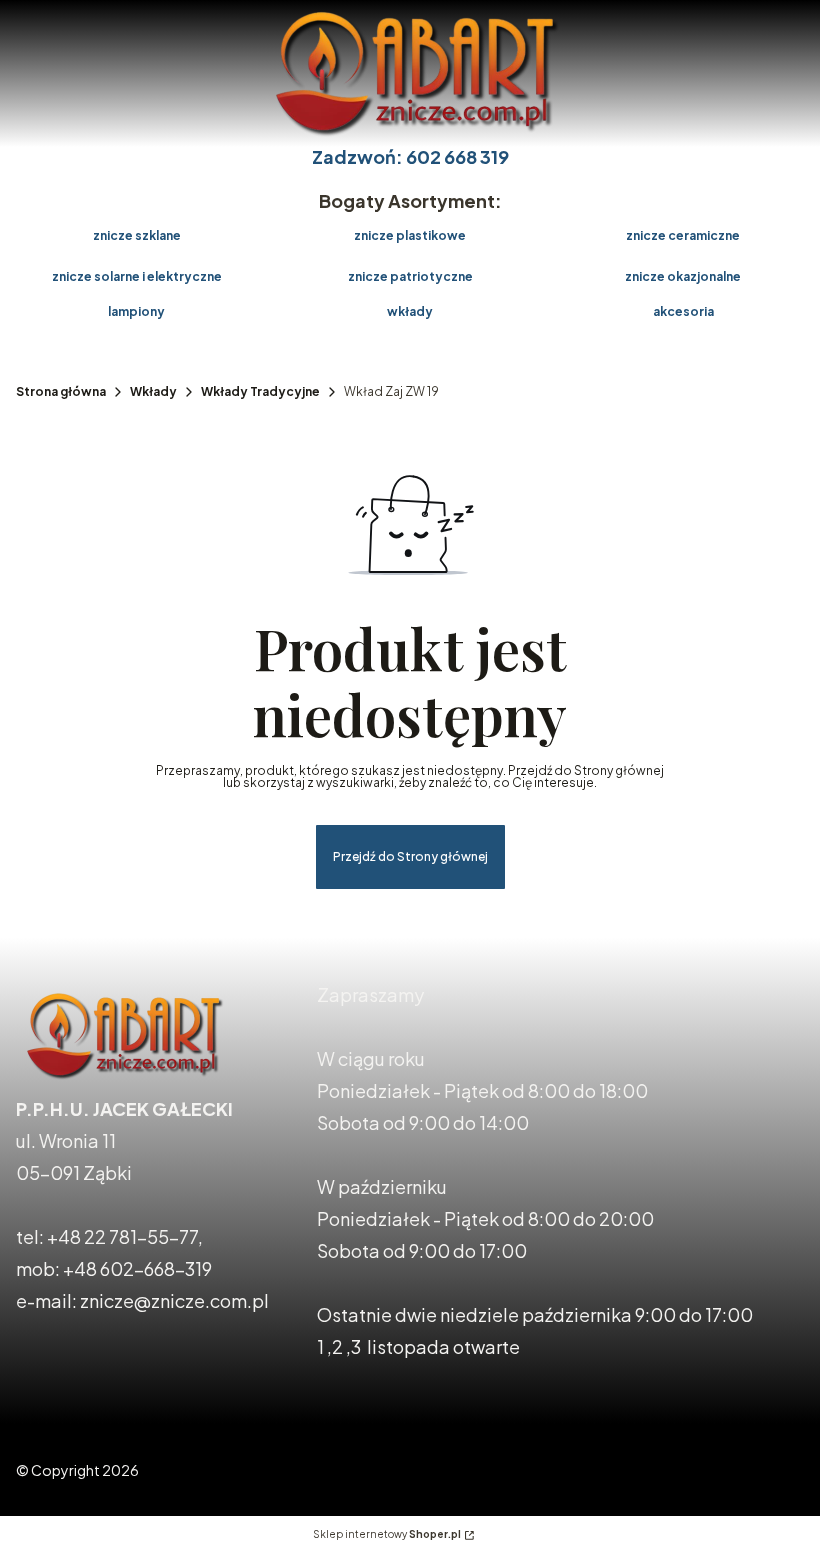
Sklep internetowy (387, 1534)
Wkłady (153, 391)
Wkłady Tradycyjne (260, 391)
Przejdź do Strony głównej (410, 856)
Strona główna (61, 391)
